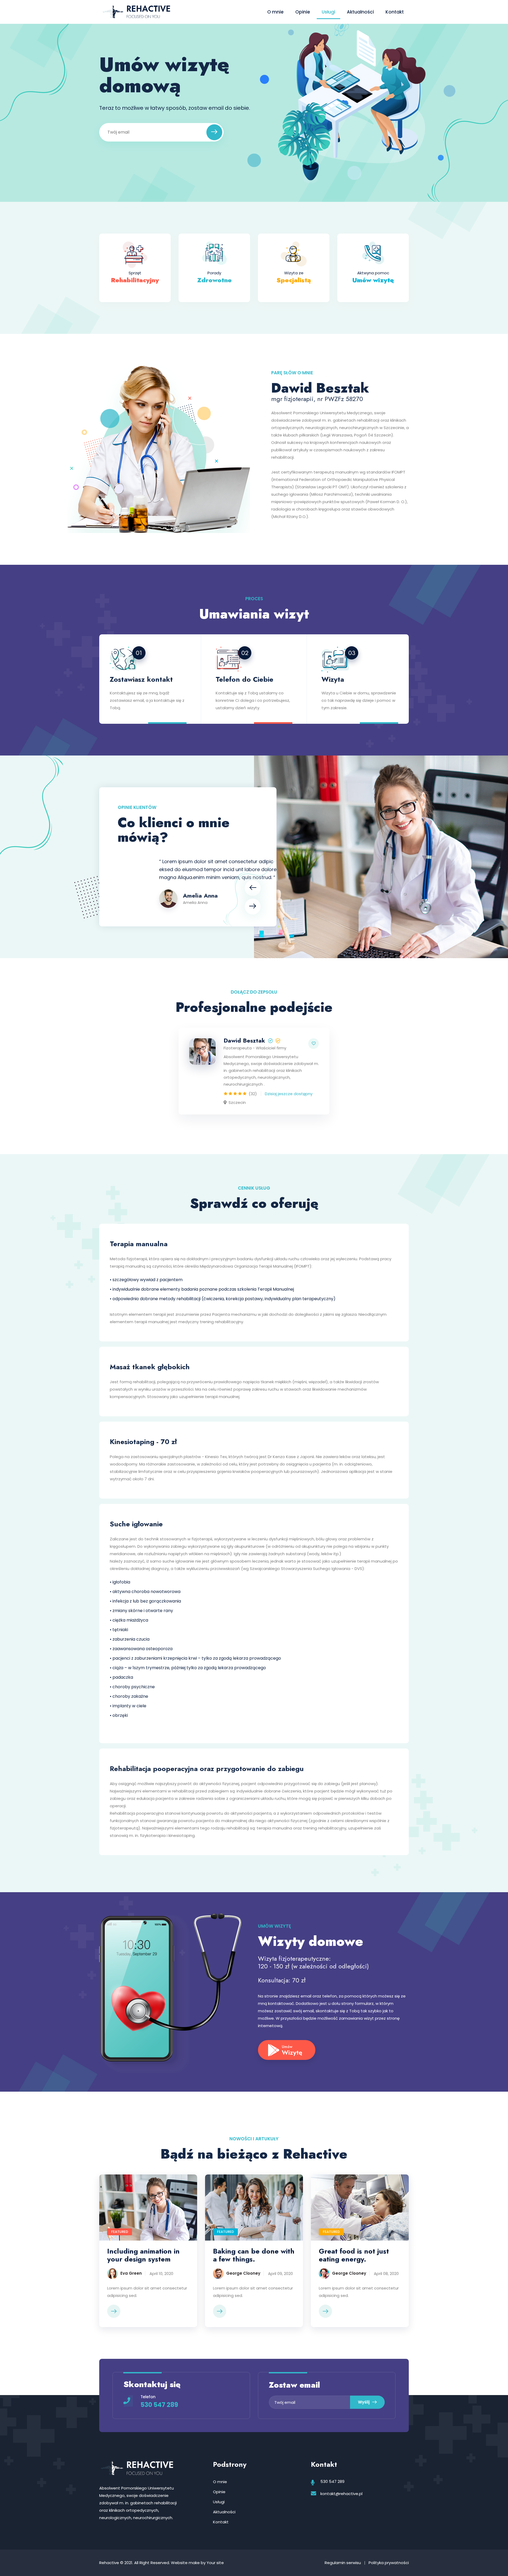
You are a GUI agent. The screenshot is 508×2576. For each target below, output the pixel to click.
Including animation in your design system (143, 2255)
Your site (215, 2563)
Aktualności (360, 12)
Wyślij (364, 2402)
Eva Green (131, 2274)
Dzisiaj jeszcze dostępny (289, 1094)
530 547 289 (159, 2405)
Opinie (303, 12)
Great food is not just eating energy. (354, 2255)
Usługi (328, 12)
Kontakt (395, 12)
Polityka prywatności (389, 2563)
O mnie (275, 12)
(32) (253, 1094)
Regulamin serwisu (343, 2563)
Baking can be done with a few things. (254, 2255)
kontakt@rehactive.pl (341, 2494)
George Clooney (243, 2274)
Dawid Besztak (244, 1040)
